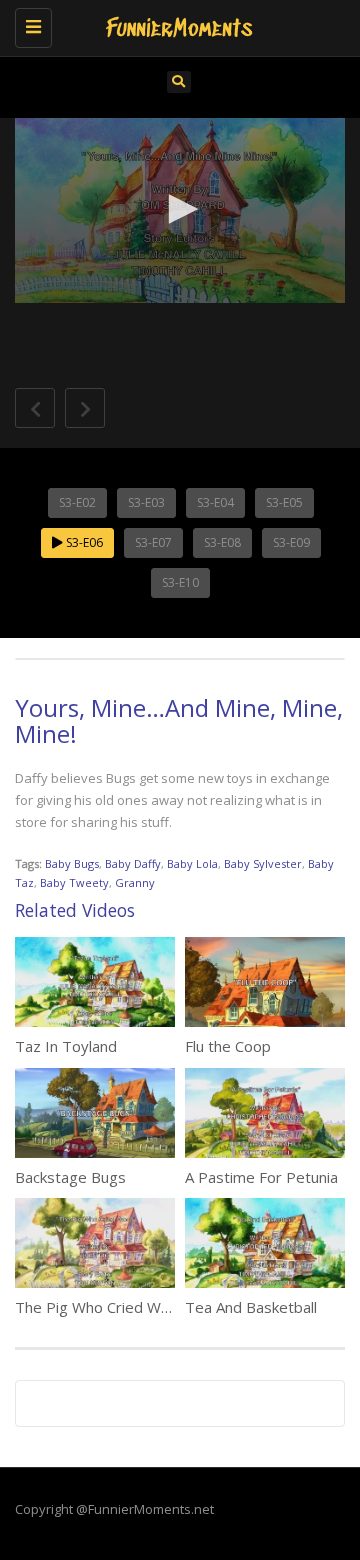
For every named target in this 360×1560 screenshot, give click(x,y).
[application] (180, 211)
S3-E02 (77, 502)
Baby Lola (192, 863)
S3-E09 (291, 542)
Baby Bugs (72, 863)
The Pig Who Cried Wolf (96, 1307)
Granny (135, 882)
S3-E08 (222, 542)
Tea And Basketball (251, 1307)
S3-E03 (146, 502)
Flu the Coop (228, 1046)
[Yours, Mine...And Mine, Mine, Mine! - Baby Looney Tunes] (175, 25)
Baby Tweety (74, 882)
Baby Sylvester (263, 863)
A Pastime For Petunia (261, 1177)
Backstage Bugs (70, 1177)
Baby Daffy (133, 863)
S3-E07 (153, 542)
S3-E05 (284, 502)
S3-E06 (83, 542)
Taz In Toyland (66, 1046)
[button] (180, 209)
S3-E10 (180, 582)
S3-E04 (215, 502)
